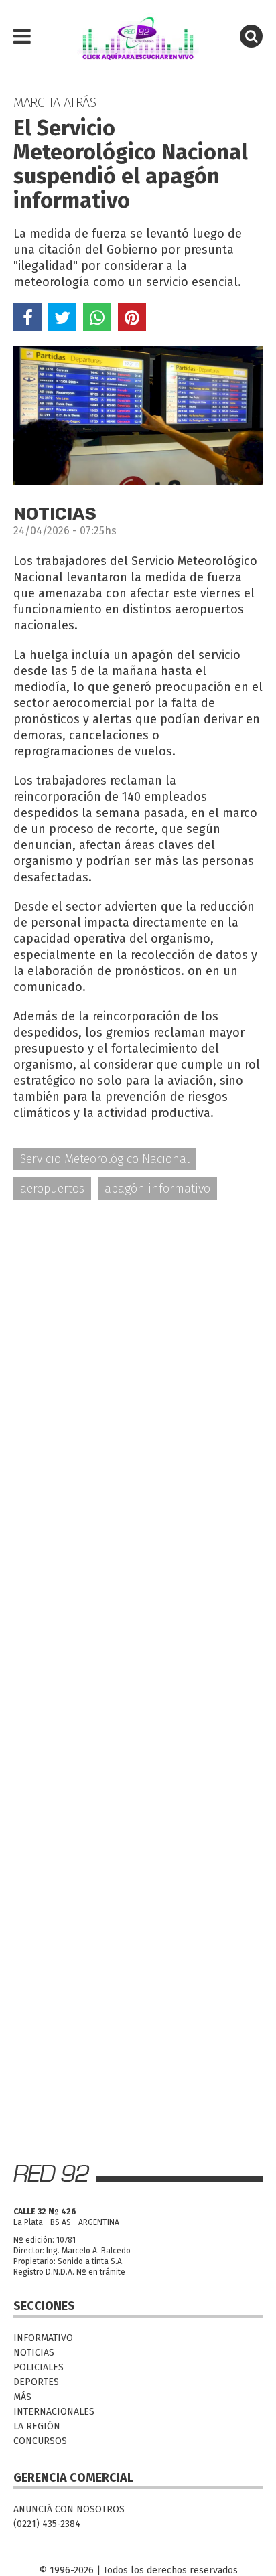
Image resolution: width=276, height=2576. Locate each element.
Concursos (40, 2441)
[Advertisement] (138, 1359)
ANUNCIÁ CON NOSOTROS (69, 2509)
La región (37, 2426)
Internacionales (54, 2412)
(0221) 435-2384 (47, 2524)
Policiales (39, 2367)
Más (22, 2397)
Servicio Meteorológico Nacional (105, 1159)
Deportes (36, 2382)
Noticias (34, 2353)
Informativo (43, 2338)
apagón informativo (157, 1189)
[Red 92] (138, 37)
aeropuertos (52, 1189)
